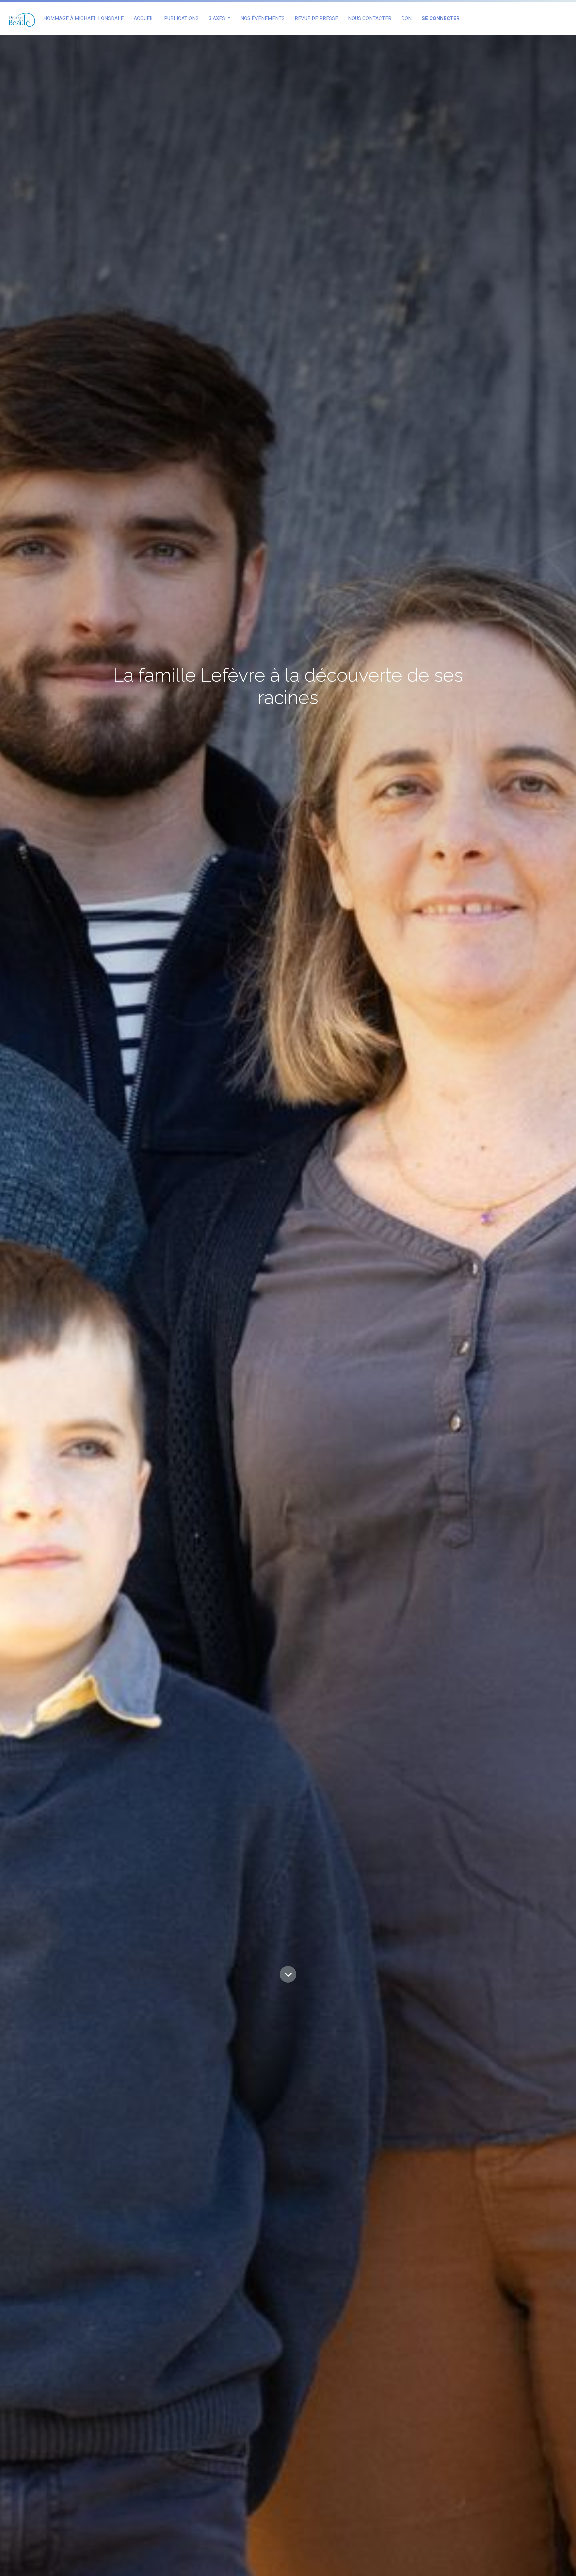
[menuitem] (83, 18)
